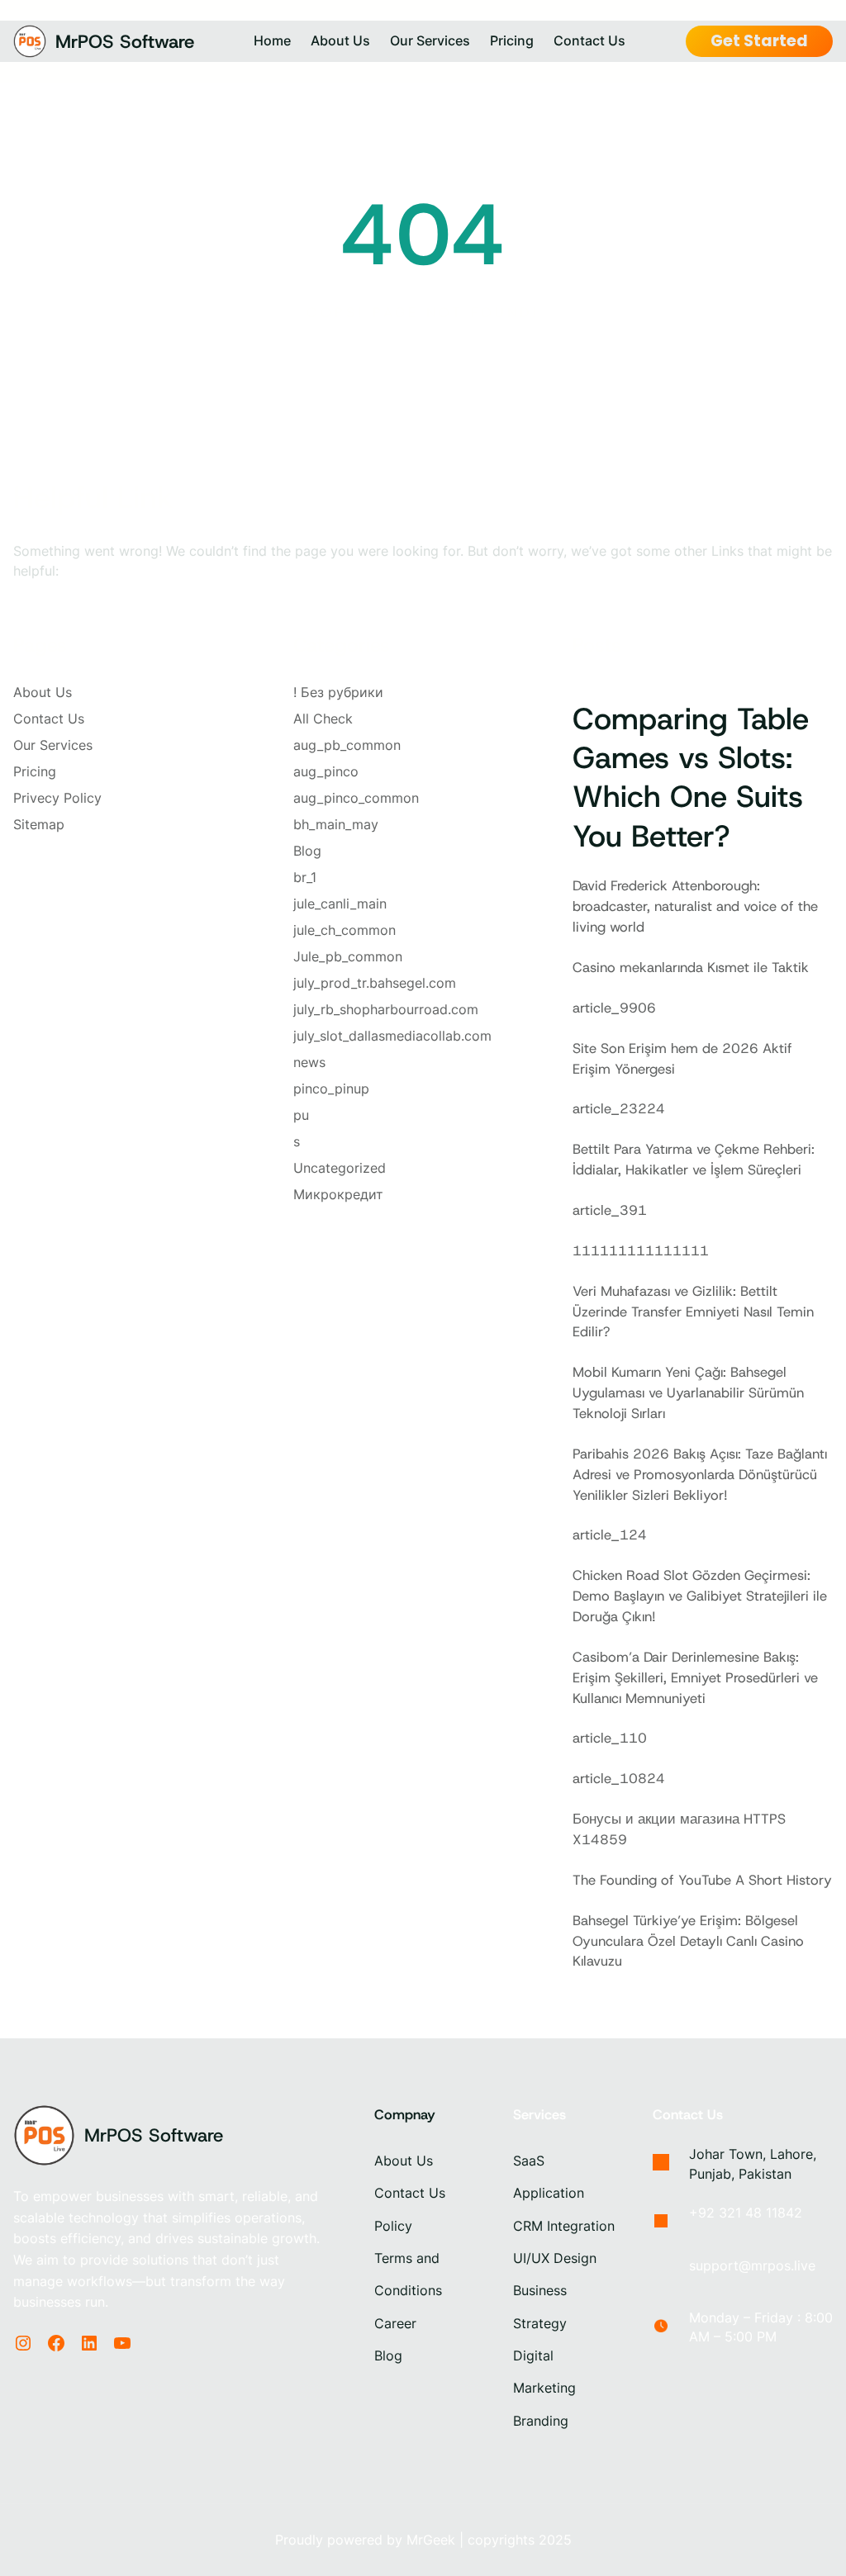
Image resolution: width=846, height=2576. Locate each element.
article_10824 (619, 1778)
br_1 (305, 877)
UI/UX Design (555, 2258)
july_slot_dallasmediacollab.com (392, 1036)
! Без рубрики (338, 692)
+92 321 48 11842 (746, 2213)
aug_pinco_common (356, 798)
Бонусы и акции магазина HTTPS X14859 (679, 1829)
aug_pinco (326, 771)
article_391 (610, 1210)
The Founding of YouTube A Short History (702, 1880)
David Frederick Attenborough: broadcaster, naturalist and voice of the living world (695, 906)
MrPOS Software (125, 41)
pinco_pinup (331, 1089)
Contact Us (49, 719)
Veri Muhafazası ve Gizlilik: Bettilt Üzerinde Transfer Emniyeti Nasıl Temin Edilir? (693, 1312)
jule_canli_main (340, 904)
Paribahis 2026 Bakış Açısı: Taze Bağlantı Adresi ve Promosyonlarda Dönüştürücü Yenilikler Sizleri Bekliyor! (700, 1474)
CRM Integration (564, 2226)
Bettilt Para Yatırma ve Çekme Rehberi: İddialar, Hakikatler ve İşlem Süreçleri (694, 1159)
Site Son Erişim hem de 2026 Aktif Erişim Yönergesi (682, 1058)
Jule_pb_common (348, 956)
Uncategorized (340, 1168)
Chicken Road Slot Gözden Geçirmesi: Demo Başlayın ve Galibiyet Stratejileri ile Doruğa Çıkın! (700, 1596)
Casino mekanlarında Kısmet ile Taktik (691, 967)
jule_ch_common (345, 930)
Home (272, 41)
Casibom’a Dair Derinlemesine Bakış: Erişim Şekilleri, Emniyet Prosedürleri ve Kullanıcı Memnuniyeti (695, 1677)
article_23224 (619, 1108)
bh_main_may (336, 824)
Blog (307, 851)
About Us (43, 692)
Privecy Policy (57, 798)
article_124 (610, 1535)
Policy (393, 2226)
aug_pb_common (347, 745)
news (309, 1062)
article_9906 (614, 1008)
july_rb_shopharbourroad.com (386, 1009)
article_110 (610, 1738)
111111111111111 (641, 1250)
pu (301, 1115)
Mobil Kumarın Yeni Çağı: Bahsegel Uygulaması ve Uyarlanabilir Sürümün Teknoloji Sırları (688, 1392)
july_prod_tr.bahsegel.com (375, 983)
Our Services (53, 745)
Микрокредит (338, 1194)
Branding (541, 2421)
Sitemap (39, 824)
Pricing (35, 771)
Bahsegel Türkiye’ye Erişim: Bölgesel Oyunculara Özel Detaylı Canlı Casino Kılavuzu (688, 1941)
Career (395, 2324)
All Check (323, 719)
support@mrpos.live (752, 2266)
